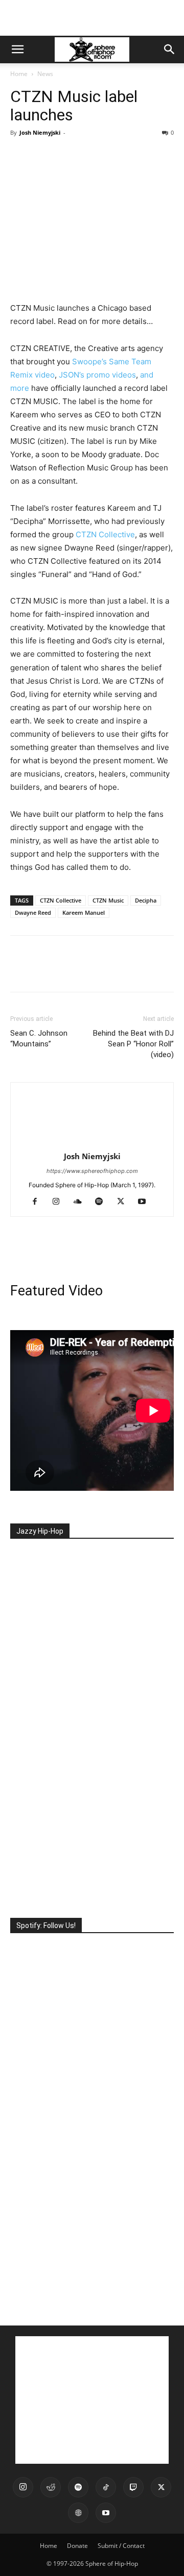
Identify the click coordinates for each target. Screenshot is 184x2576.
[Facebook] (20, 156)
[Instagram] (60, 1202)
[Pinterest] (67, 156)
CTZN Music (108, 900)
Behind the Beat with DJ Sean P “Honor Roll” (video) (133, 1044)
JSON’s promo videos (97, 375)
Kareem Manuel (84, 912)
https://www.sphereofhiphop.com (92, 1171)
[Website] (78, 2513)
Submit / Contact (121, 2546)
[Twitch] (133, 2487)
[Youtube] (146, 1202)
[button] (17, 49)
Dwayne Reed (33, 912)
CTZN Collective (105, 534)
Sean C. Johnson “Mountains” (39, 1039)
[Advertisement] (92, 18)
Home (19, 74)
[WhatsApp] (91, 156)
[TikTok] (106, 2487)
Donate (77, 2546)
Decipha (146, 900)
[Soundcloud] (82, 1202)
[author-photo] (92, 1142)
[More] (115, 156)
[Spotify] (103, 1202)
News (45, 74)
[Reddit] (51, 2487)
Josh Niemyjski (40, 132)
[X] (44, 156)
